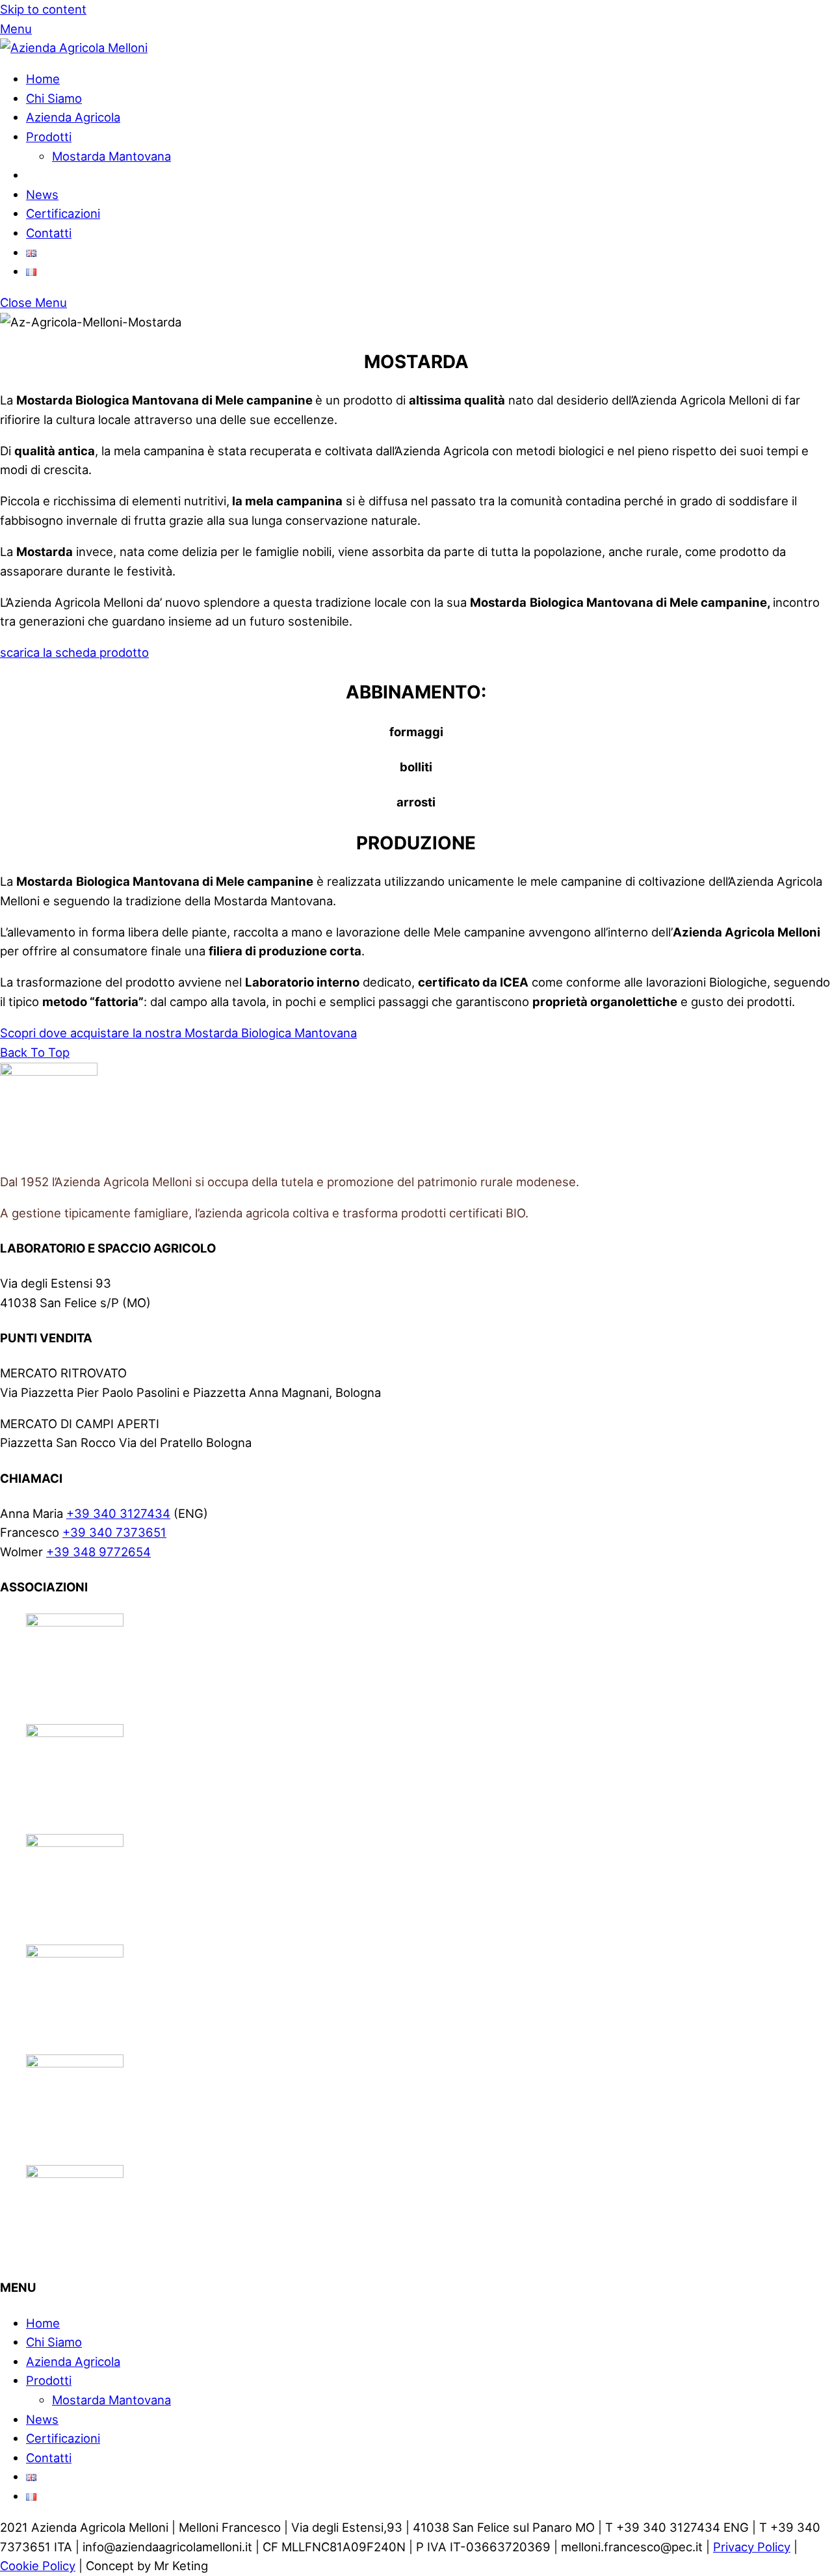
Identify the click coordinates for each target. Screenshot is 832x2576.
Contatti (49, 233)
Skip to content (43, 9)
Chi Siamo (54, 98)
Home (43, 79)
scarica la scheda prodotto (74, 652)
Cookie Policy (38, 2566)
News (42, 194)
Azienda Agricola (73, 117)
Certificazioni (63, 213)
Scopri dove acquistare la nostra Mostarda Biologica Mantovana (178, 1033)
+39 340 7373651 (114, 1532)
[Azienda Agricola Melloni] (74, 47)
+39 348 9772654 (98, 1552)
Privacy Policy (752, 2547)
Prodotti (49, 137)
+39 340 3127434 (118, 1513)
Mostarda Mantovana (111, 156)
